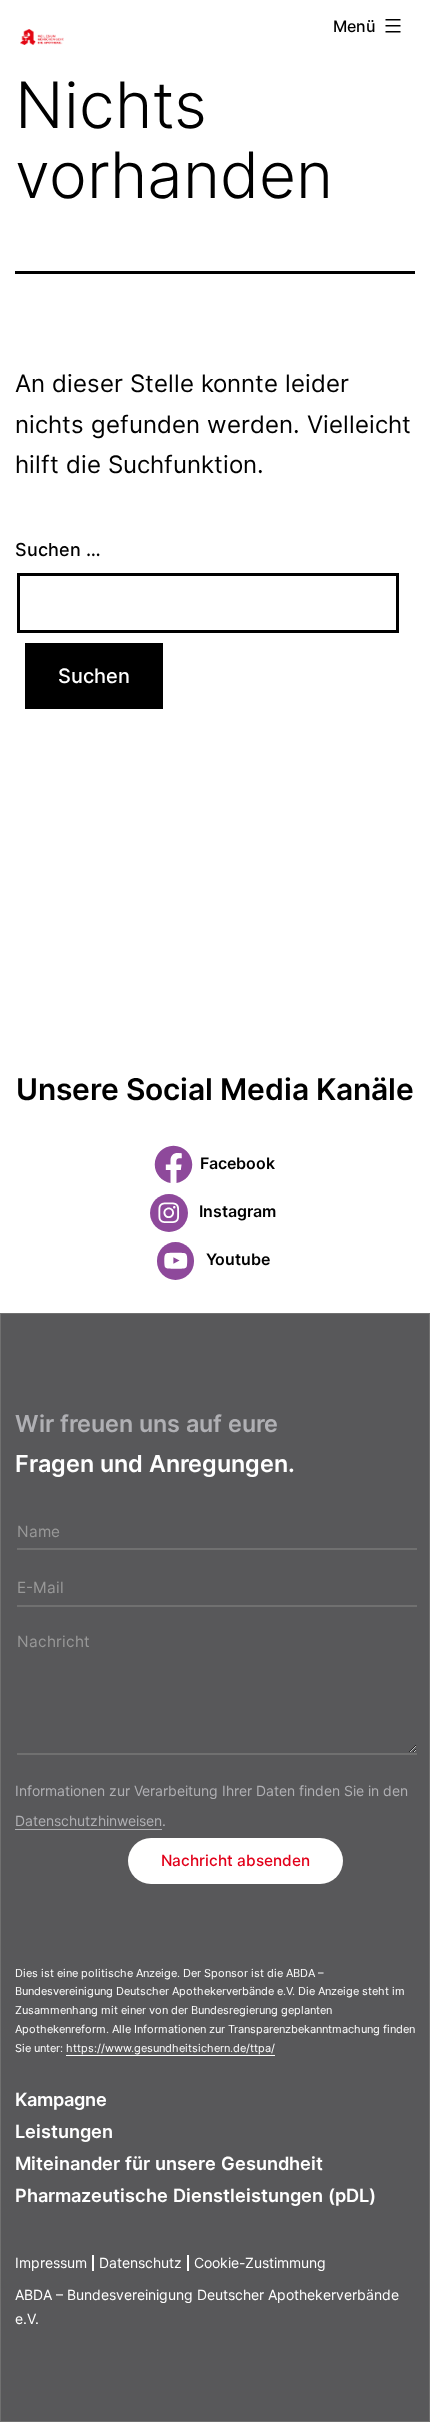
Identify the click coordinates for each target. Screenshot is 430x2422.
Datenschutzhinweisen (88, 1820)
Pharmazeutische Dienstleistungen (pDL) (195, 2195)
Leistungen (64, 2131)
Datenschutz (140, 2262)
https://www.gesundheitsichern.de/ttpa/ (170, 2048)
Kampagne (61, 2099)
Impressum (51, 2262)
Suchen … (58, 549)
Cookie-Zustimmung (260, 2262)
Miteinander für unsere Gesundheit (169, 2163)
